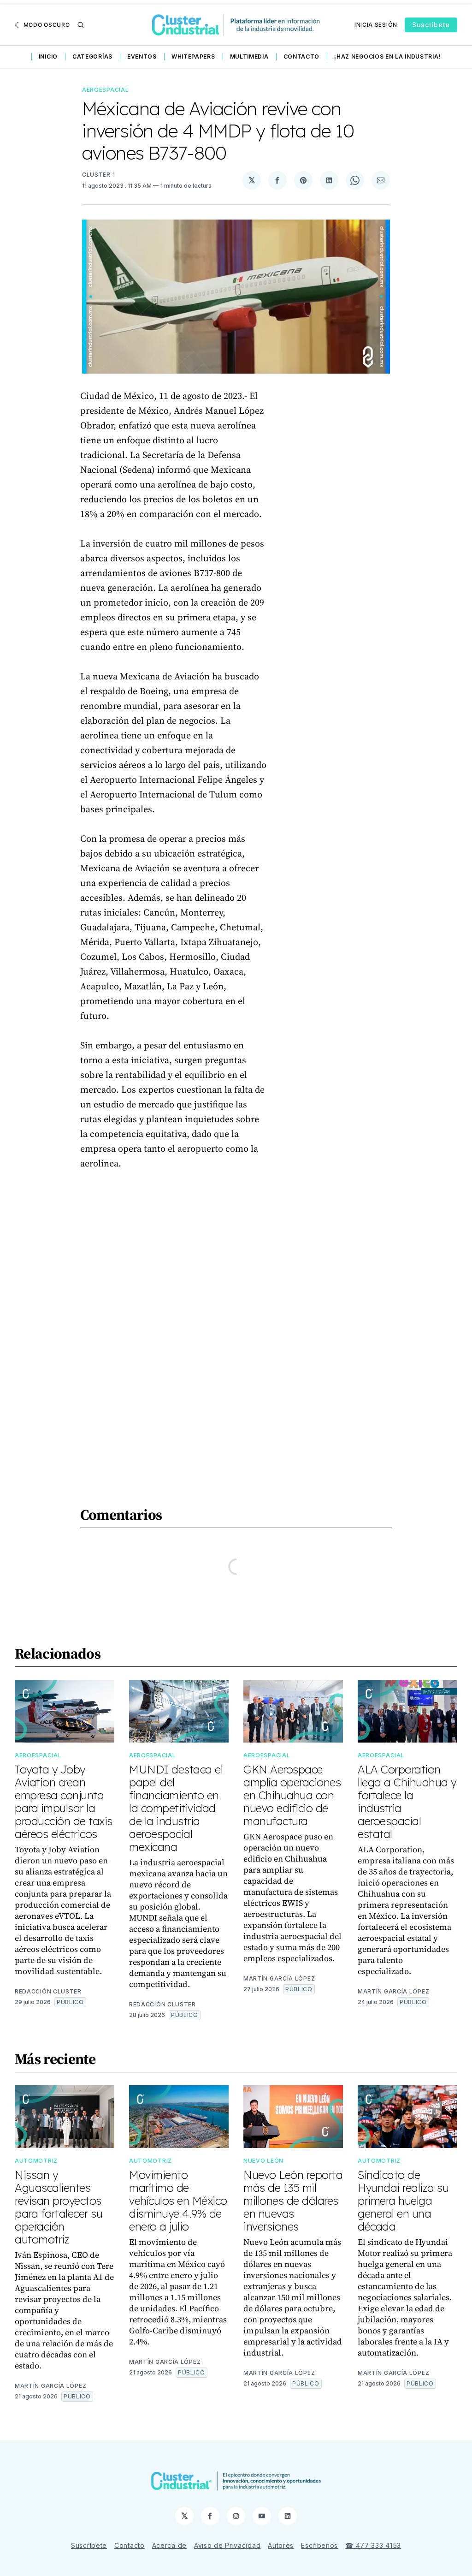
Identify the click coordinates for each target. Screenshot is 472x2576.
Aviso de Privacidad (227, 2545)
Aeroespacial (105, 90)
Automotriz (36, 2161)
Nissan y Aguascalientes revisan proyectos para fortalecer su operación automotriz (59, 2207)
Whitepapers (193, 57)
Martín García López (279, 1978)
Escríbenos (319, 2545)
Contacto (302, 57)
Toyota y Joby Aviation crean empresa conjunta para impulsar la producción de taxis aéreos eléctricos (64, 1802)
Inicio (48, 57)
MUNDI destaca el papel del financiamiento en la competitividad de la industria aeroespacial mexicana (176, 1808)
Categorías (92, 57)
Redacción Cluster (48, 1991)
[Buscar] (81, 25)
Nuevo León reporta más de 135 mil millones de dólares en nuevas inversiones (293, 2201)
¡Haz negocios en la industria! (387, 57)
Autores (281, 2545)
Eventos (142, 57)
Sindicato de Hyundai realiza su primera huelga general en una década (403, 2201)
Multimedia (249, 57)
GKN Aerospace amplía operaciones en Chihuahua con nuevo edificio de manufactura (292, 1795)
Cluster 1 (98, 175)
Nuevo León (263, 2161)
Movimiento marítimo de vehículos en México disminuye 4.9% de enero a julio (178, 2201)
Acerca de (169, 2545)
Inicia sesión (376, 25)
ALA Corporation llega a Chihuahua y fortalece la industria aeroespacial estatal (407, 1802)
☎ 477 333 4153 (373, 2545)
